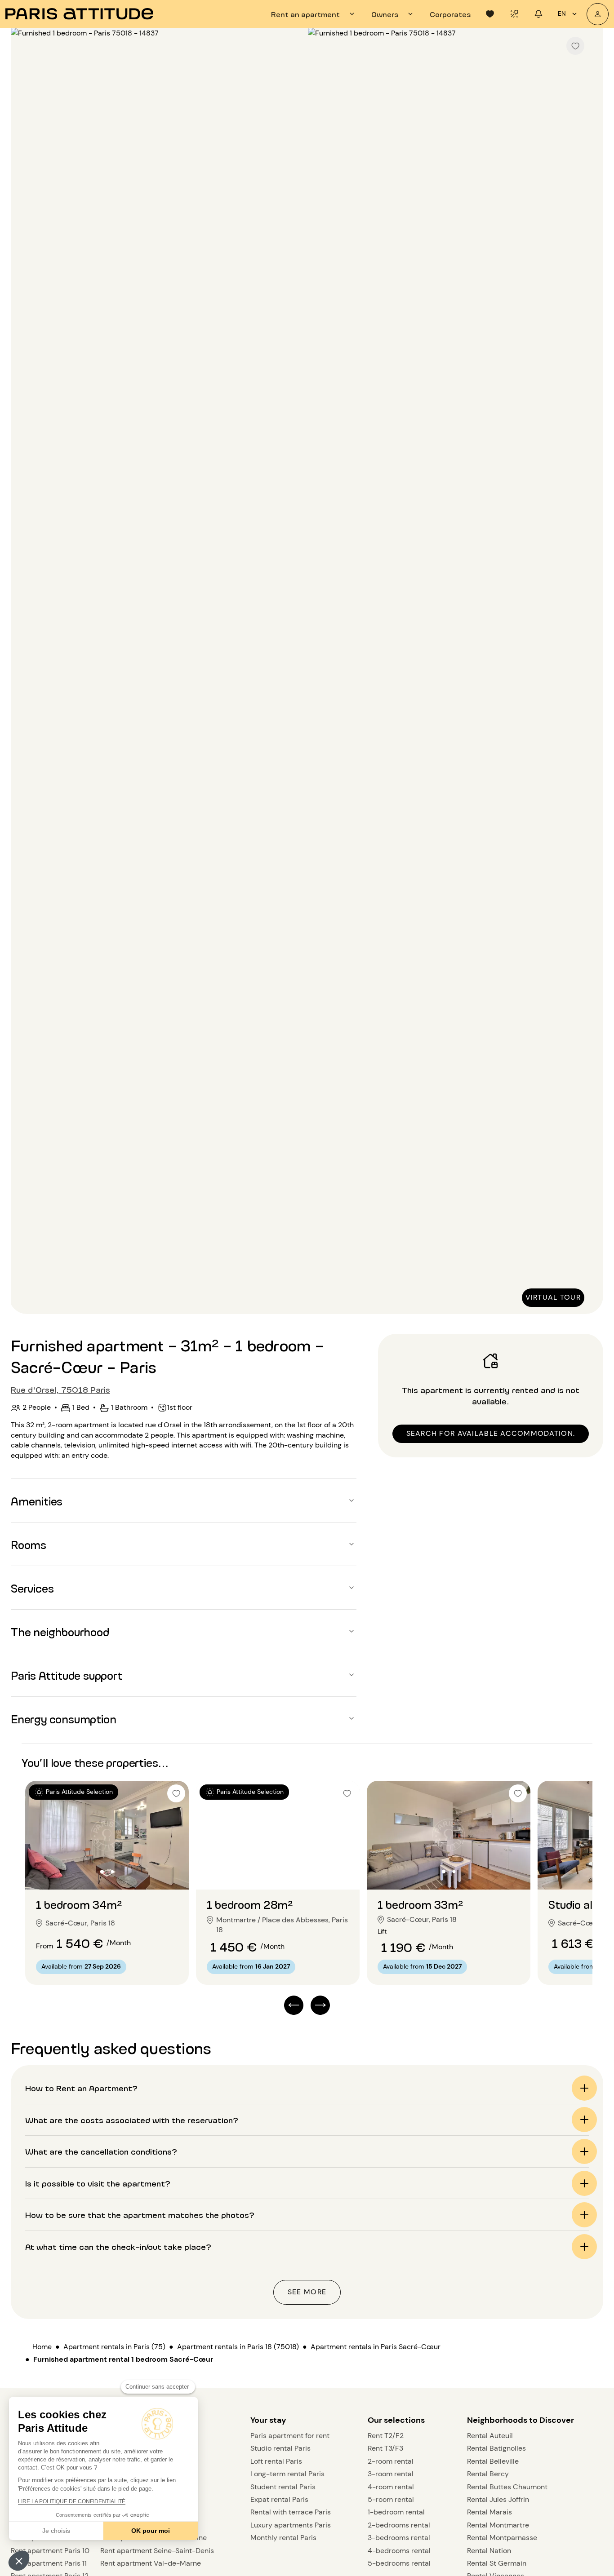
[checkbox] (575, 46)
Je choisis (56, 2531)
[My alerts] (514, 14)
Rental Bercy (488, 2474)
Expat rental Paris (279, 2499)
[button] (19, 2561)
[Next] (588, 672)
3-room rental (391, 2474)
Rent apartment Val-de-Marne (151, 2563)
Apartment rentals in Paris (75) (114, 2347)
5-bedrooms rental (399, 2563)
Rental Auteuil (490, 2436)
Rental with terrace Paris (291, 2512)
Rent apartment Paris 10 (50, 2551)
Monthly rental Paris (283, 2538)
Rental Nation (489, 2551)
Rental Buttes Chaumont (507, 2487)
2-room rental (391, 2461)
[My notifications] (538, 14)
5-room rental (391, 2499)
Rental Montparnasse (502, 2538)
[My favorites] (490, 14)
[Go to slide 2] (112, 1872)
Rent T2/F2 (386, 2436)
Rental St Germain (497, 2563)
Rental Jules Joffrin (498, 2499)
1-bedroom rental (396, 2512)
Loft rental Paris (276, 2461)
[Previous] (26, 672)
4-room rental (391, 2487)
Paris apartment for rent (290, 2436)
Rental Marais (489, 2512)
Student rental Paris (283, 2487)
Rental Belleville (493, 2461)
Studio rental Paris (280, 2448)
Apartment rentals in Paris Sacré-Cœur (376, 2347)
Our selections (396, 2420)
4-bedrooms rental (399, 2551)
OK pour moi (151, 2531)
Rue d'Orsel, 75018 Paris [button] (60, 1389)
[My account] (598, 14)
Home (42, 2347)
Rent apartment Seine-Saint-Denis (157, 2551)
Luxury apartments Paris (291, 2525)
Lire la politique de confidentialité (72, 2501)
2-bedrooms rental (399, 2525)
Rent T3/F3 (385, 2448)
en (562, 13)
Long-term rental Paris (287, 2474)
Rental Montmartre (498, 2525)
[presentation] (314, 14)
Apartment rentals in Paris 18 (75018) (238, 2347)
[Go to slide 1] (102, 1872)
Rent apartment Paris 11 (49, 2563)
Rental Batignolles (496, 2448)
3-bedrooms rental (399, 2538)
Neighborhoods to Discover (521, 2420)
